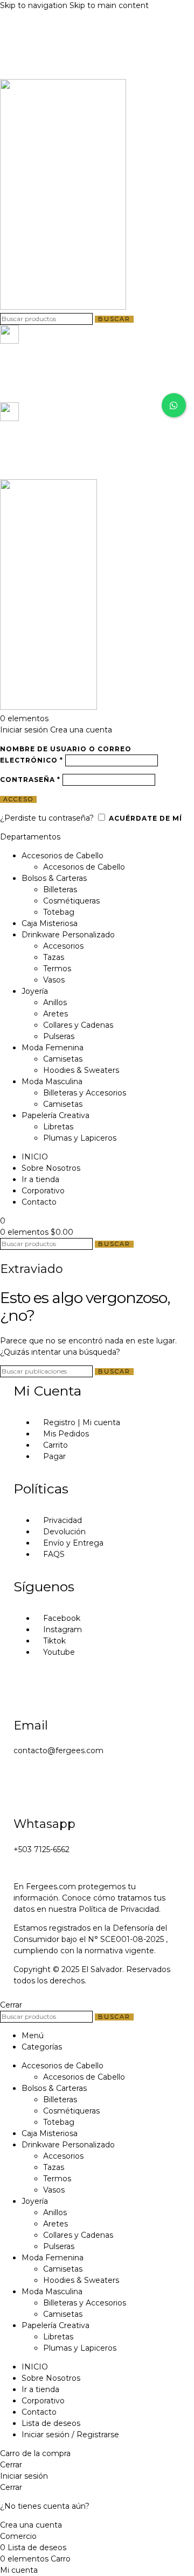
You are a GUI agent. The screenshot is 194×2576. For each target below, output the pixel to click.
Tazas (54, 957)
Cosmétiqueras (71, 901)
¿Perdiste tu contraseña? (47, 818)
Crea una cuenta (81, 730)
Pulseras (59, 1036)
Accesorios (63, 946)
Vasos (54, 980)
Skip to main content (109, 5)
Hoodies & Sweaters (81, 1070)
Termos (57, 969)
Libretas (58, 1127)
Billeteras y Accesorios (85, 1093)
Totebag (59, 912)
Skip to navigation (35, 5)
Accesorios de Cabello (84, 867)
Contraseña (30, 780)
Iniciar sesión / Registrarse (70, 2435)
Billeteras (60, 889)
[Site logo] (63, 307)
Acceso (18, 799)
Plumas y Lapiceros (80, 1138)
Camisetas (63, 1059)
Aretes (56, 1014)
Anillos (55, 1002)
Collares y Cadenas (78, 1025)
